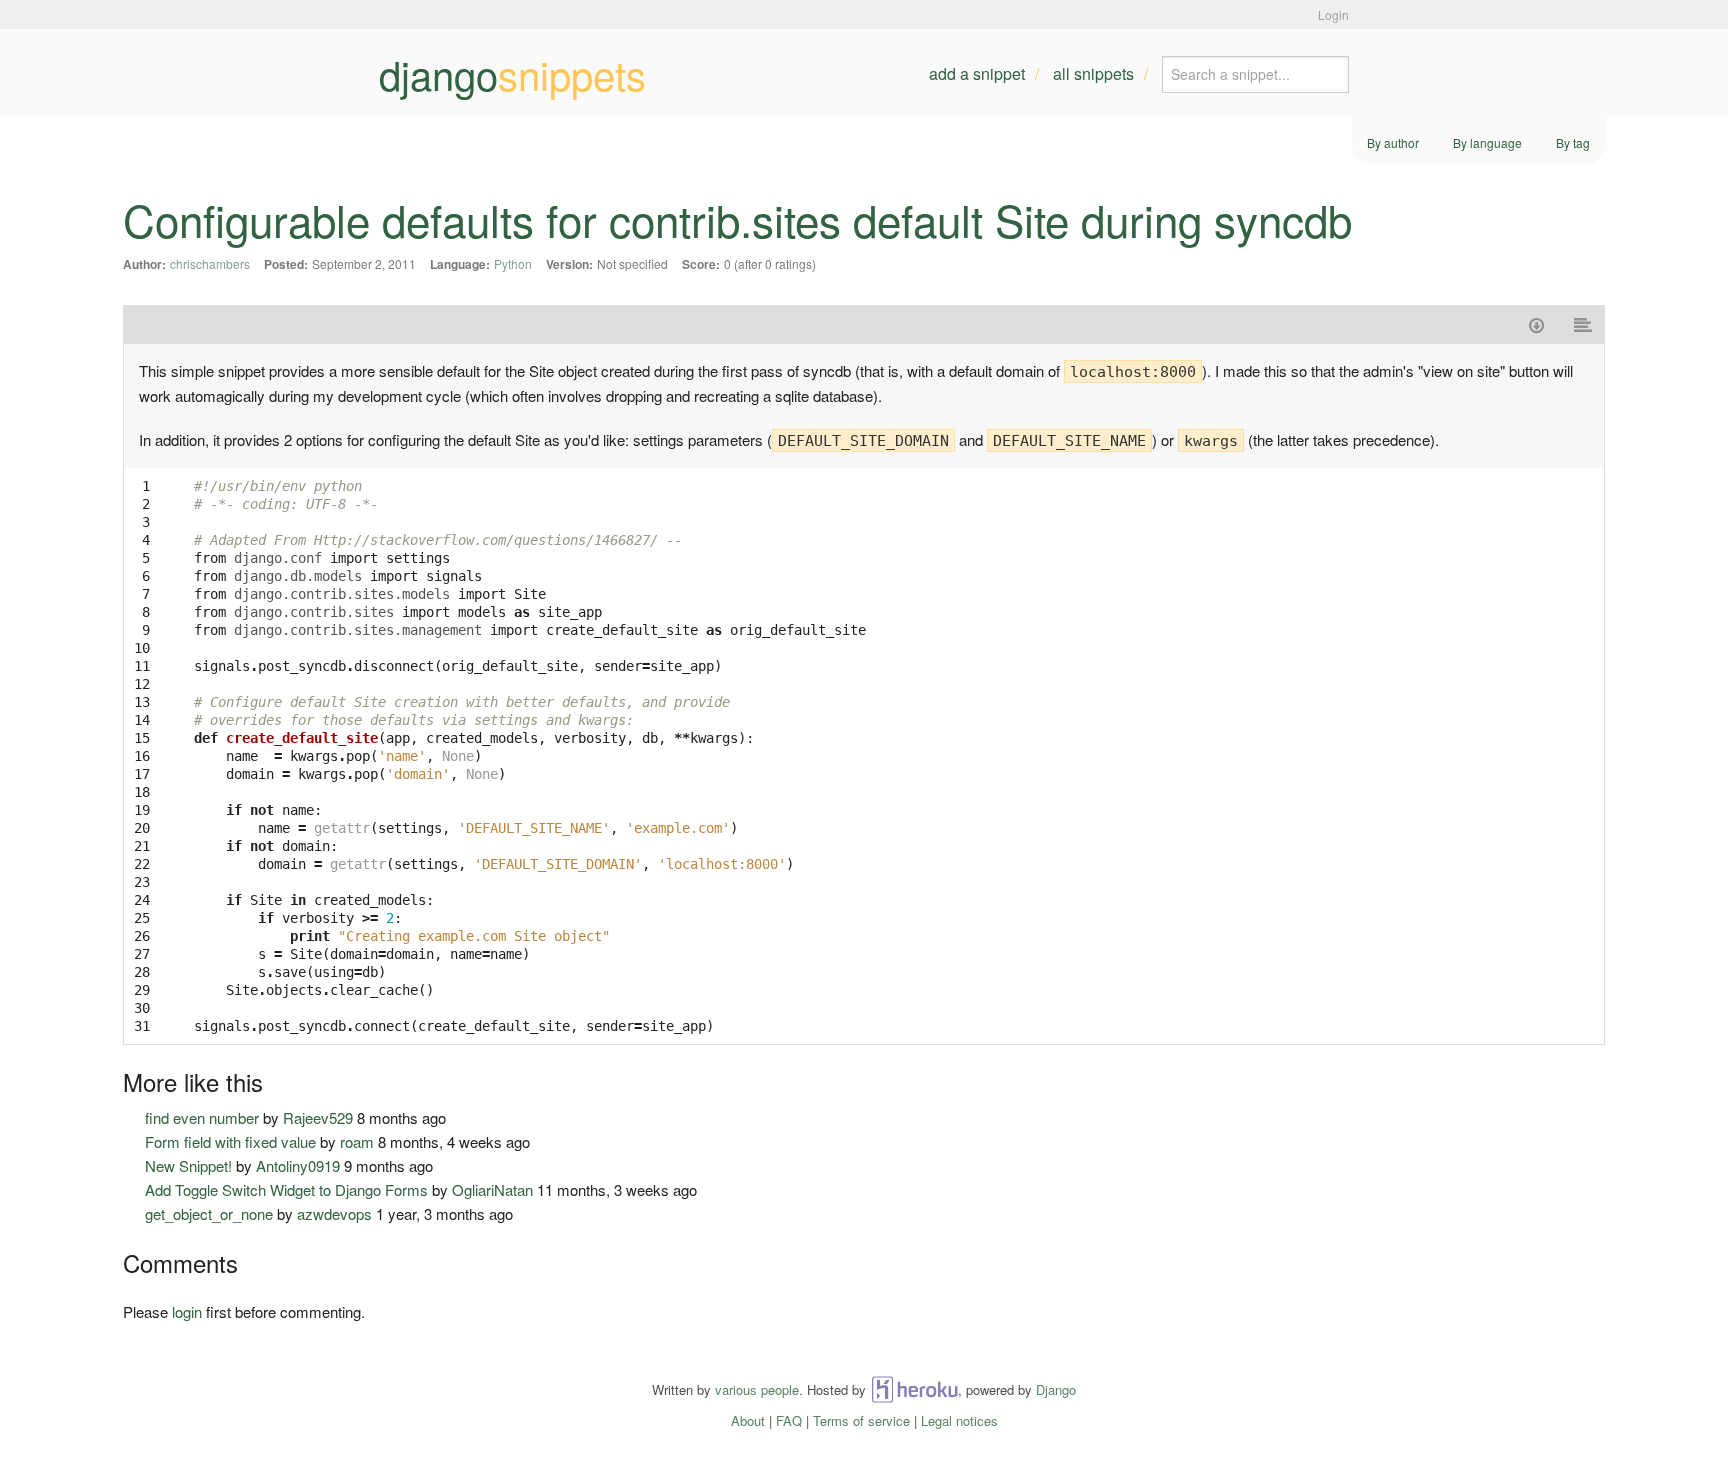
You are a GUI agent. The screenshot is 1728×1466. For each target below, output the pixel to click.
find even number (202, 1117)
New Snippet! (188, 1165)
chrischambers (210, 263)
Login (1333, 14)
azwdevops (334, 1213)
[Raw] (1583, 324)
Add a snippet (977, 73)
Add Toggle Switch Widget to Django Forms (286, 1189)
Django (1056, 1389)
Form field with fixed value (230, 1141)
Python (513, 263)
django (512, 74)
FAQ (789, 1420)
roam (357, 1141)
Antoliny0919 (298, 1165)
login (187, 1311)
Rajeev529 (318, 1117)
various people (757, 1389)
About (748, 1420)
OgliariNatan (492, 1189)
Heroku (914, 1389)
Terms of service (861, 1420)
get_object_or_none (209, 1213)
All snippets (1093, 73)
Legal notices (959, 1420)
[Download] (1536, 324)
